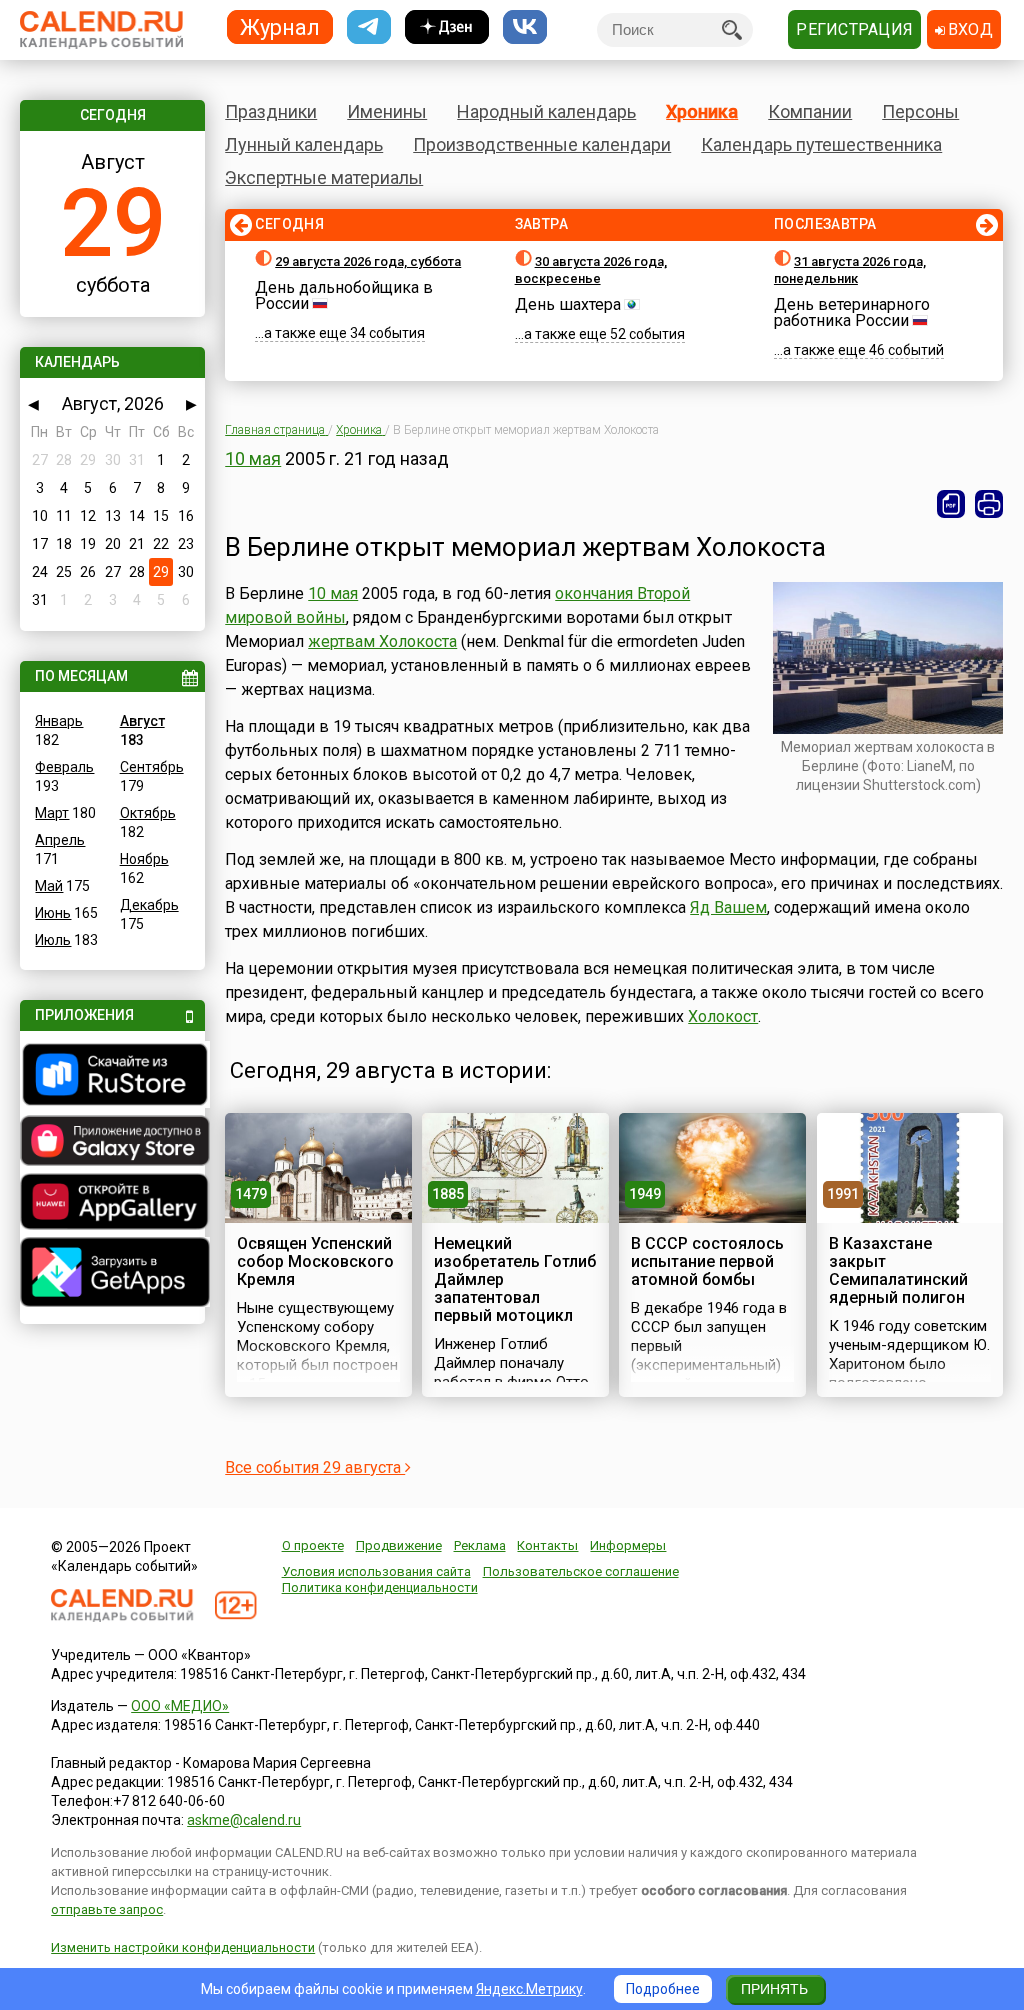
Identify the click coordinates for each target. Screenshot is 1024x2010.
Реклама (480, 1545)
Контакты (547, 1545)
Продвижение (399, 1545)
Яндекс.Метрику (529, 1989)
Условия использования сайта (376, 1571)
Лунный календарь (304, 144)
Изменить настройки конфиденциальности (183, 1947)
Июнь (53, 913)
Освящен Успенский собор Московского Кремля (315, 1261)
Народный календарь (546, 111)
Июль (53, 940)
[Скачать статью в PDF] (951, 504)
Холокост (723, 1016)
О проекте (313, 1545)
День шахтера (568, 304)
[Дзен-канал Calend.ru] (447, 27)
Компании (810, 111)
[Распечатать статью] (989, 504)
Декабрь (149, 905)
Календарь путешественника (821, 144)
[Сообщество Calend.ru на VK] (525, 27)
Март (52, 813)
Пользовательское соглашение (581, 1571)
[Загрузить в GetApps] (112, 1274)
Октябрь (148, 813)
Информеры (628, 1545)
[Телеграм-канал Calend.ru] (369, 27)
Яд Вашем (728, 907)
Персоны (920, 111)
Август (142, 721)
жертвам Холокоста (382, 641)
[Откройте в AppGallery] (112, 1204)
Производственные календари (542, 144)
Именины (387, 111)
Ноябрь (144, 859)
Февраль (64, 767)
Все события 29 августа (315, 1467)
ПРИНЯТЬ (774, 1989)
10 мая (253, 458)
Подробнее (663, 1989)
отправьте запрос (107, 1909)
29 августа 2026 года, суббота (368, 261)
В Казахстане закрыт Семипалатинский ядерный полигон (898, 1270)
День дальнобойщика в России (344, 295)
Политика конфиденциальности (380, 1587)
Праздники (271, 111)
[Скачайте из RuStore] (112, 1077)
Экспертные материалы (324, 177)
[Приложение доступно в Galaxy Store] (112, 1143)
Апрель (60, 840)
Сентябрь (152, 767)
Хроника (702, 111)
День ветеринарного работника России (852, 312)
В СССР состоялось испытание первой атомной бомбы (707, 1261)
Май (49, 886)
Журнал (280, 26)
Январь (59, 721)
